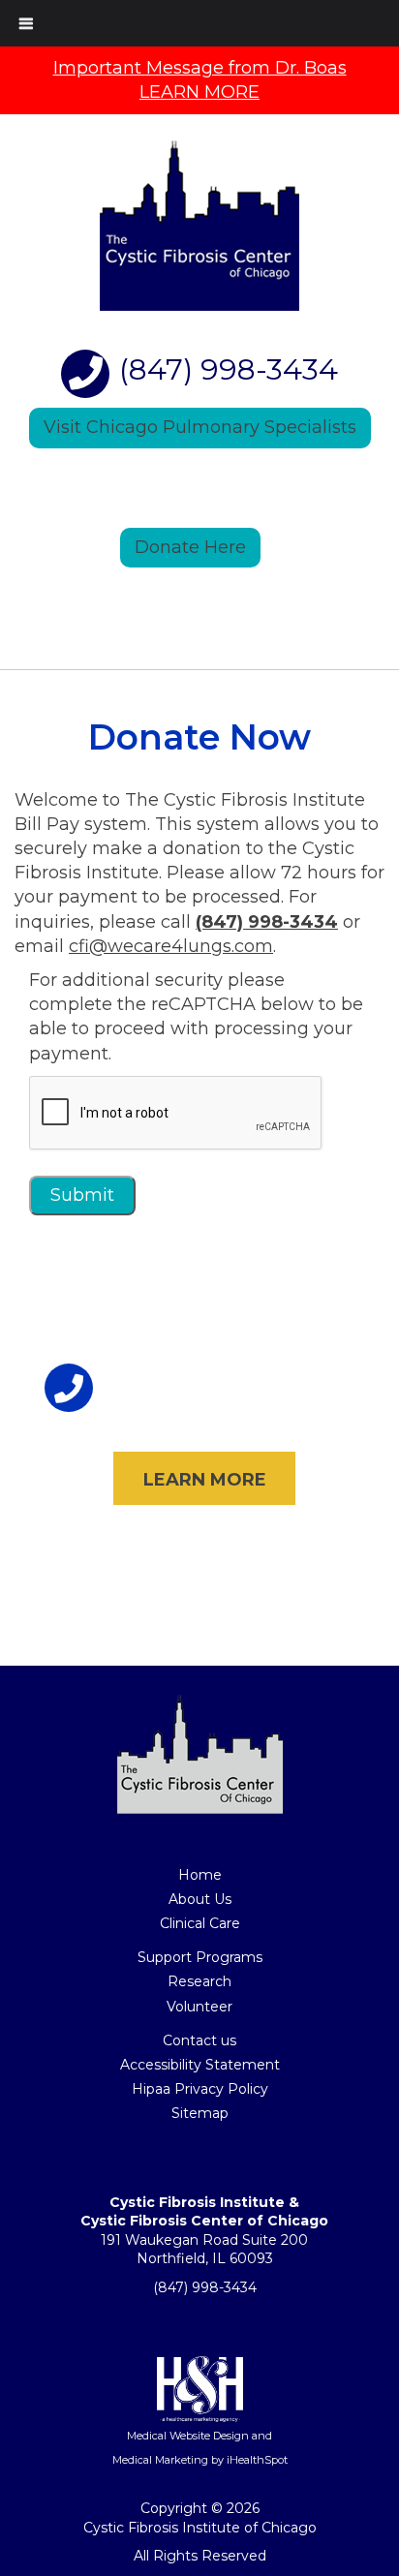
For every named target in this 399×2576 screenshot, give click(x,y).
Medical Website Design (189, 2436)
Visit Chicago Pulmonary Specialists (200, 427)
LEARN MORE (205, 1480)
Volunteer (199, 2007)
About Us (200, 1899)
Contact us (199, 2040)
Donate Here (190, 547)
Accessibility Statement (200, 2065)
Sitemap (200, 2113)
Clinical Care (200, 1923)
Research (199, 1981)
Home (200, 1875)
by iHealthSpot (248, 2460)
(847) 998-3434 (229, 369)
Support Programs (200, 1957)
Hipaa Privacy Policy (200, 2089)
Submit (82, 1195)
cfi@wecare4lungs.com (171, 946)
